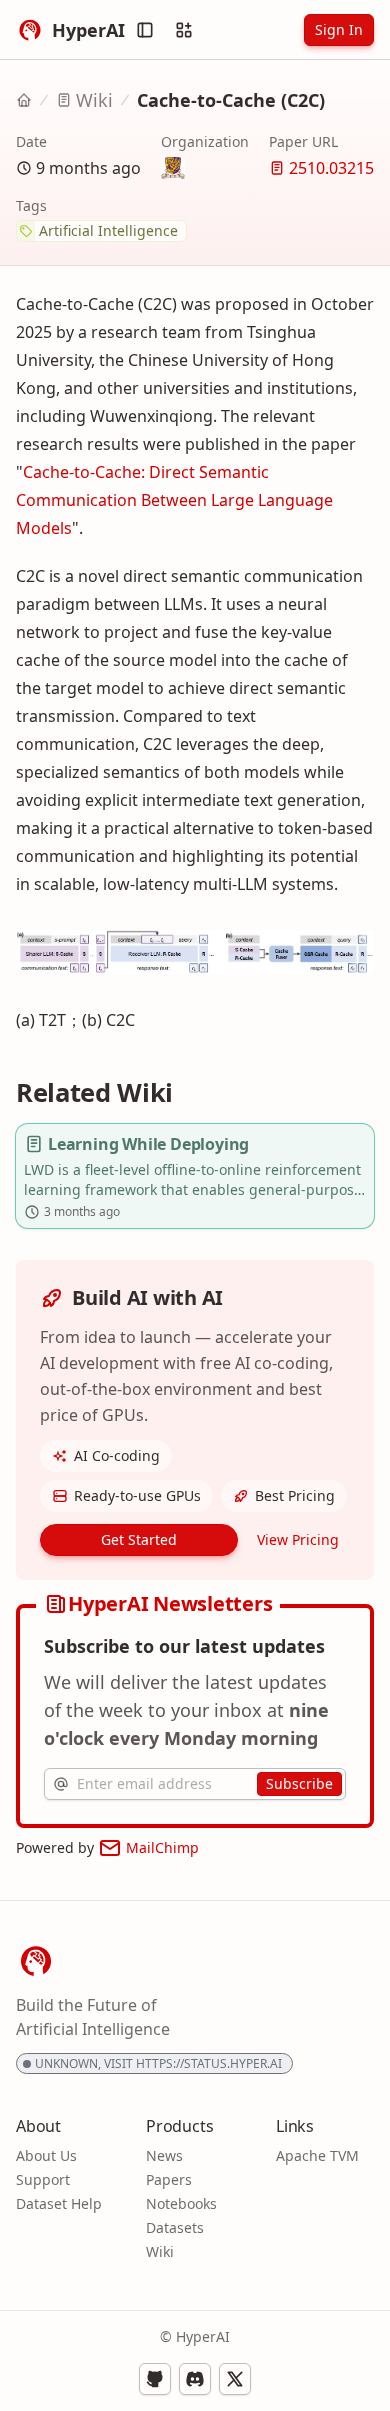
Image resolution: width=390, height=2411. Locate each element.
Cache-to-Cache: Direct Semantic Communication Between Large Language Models (174, 500)
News (164, 2155)
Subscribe (299, 1783)
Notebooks (181, 2203)
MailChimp (162, 1847)
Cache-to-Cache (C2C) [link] (231, 100)
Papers (169, 2179)
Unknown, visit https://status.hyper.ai (158, 2063)
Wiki (94, 100)
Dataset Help (59, 2203)
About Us (46, 2155)
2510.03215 (331, 168)
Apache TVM (317, 2155)
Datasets (175, 2227)
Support (43, 2179)
